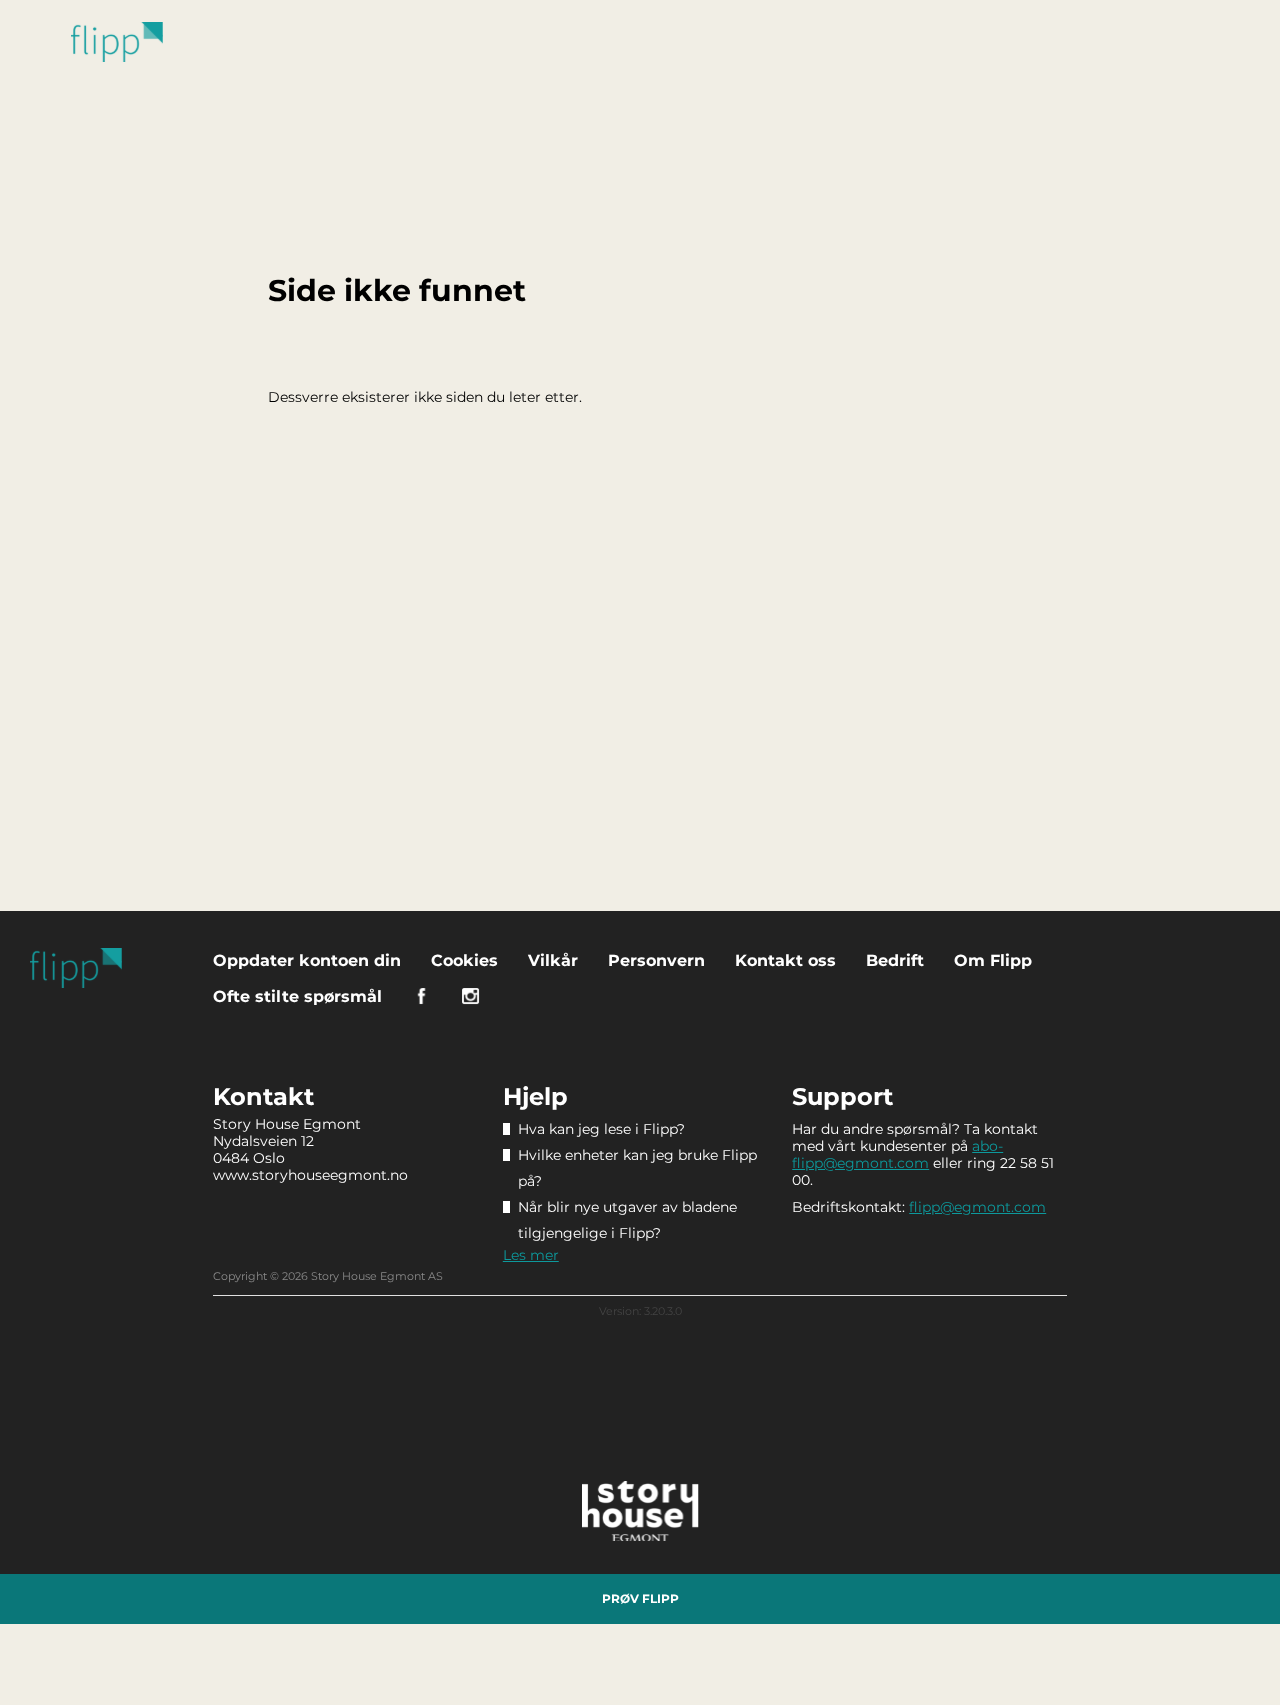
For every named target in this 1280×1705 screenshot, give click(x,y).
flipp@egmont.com (977, 1207)
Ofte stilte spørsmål (297, 996)
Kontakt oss (785, 960)
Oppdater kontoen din (307, 960)
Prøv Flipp (640, 1598)
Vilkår (553, 960)
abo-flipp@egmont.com (897, 1154)
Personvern (656, 960)
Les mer (531, 1255)
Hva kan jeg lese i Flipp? (601, 1129)
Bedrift (895, 960)
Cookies (464, 960)
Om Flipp (993, 960)
